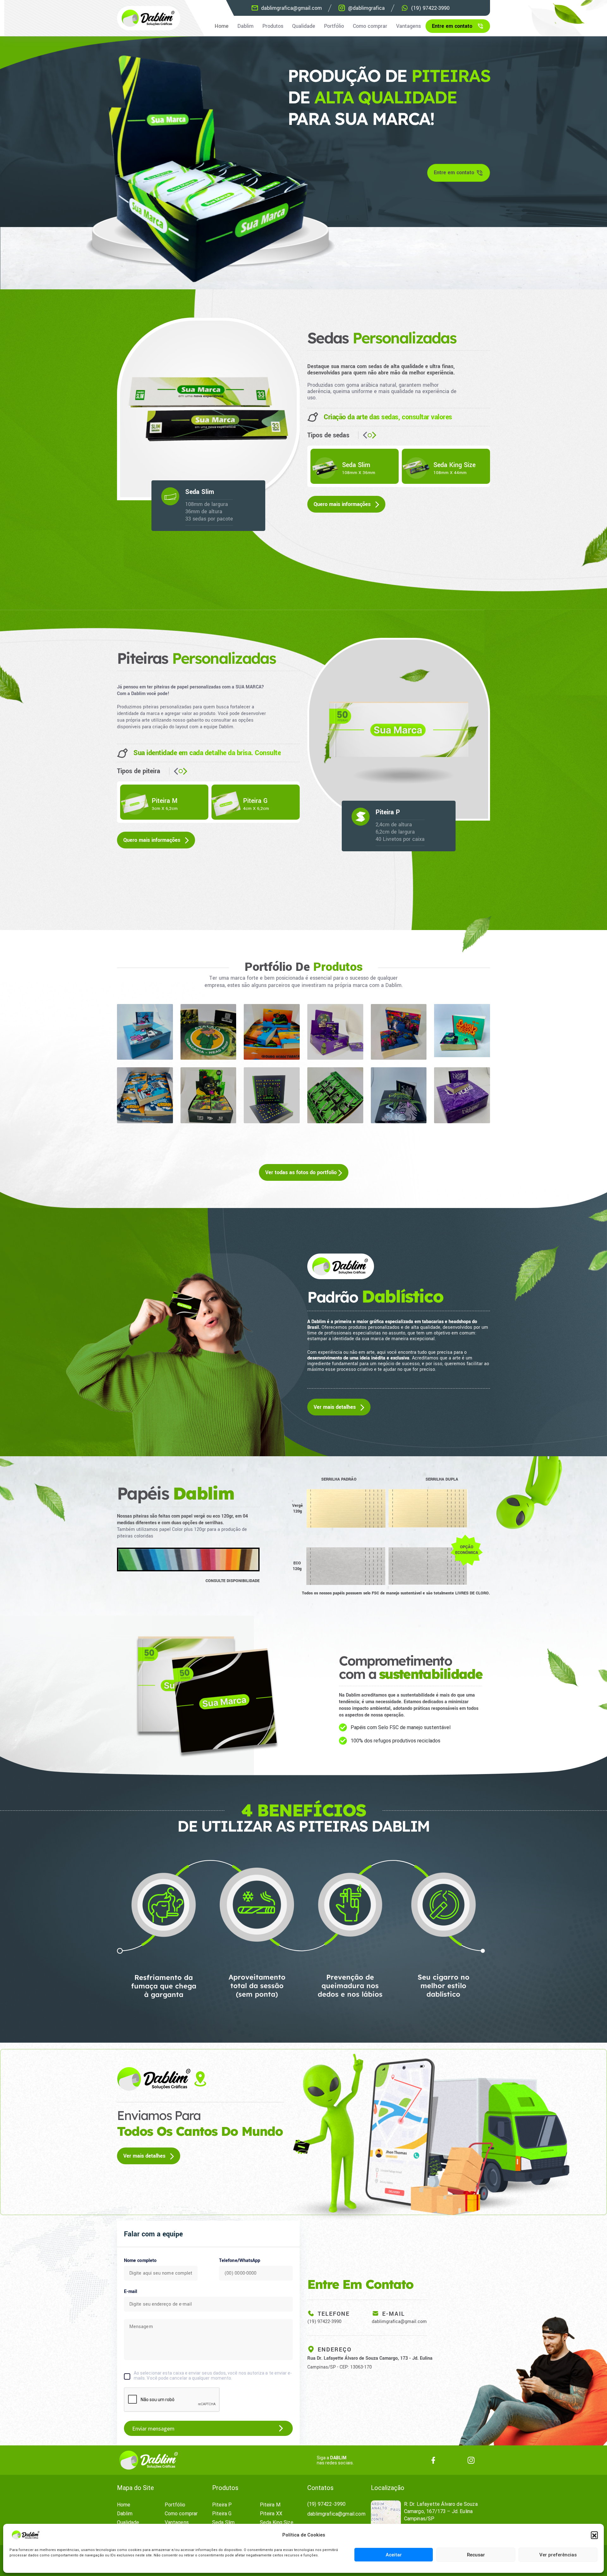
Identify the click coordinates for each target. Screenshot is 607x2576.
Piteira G (222, 2514)
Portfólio (334, 26)
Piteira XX (271, 2514)
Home (222, 26)
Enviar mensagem (153, 2428)
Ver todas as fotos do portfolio (302, 1172)
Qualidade (304, 26)
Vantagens (408, 26)
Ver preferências (558, 2555)
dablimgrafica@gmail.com (399, 2322)
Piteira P (222, 2505)
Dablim (245, 26)
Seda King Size (277, 2522)
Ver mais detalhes (335, 1407)
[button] (594, 2535)
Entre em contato (452, 26)
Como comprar (370, 26)
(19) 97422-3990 (324, 2322)
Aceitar (394, 2555)
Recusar (476, 2555)
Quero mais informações (343, 504)
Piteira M (270, 2505)
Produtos (273, 26)
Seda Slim (223, 2522)
